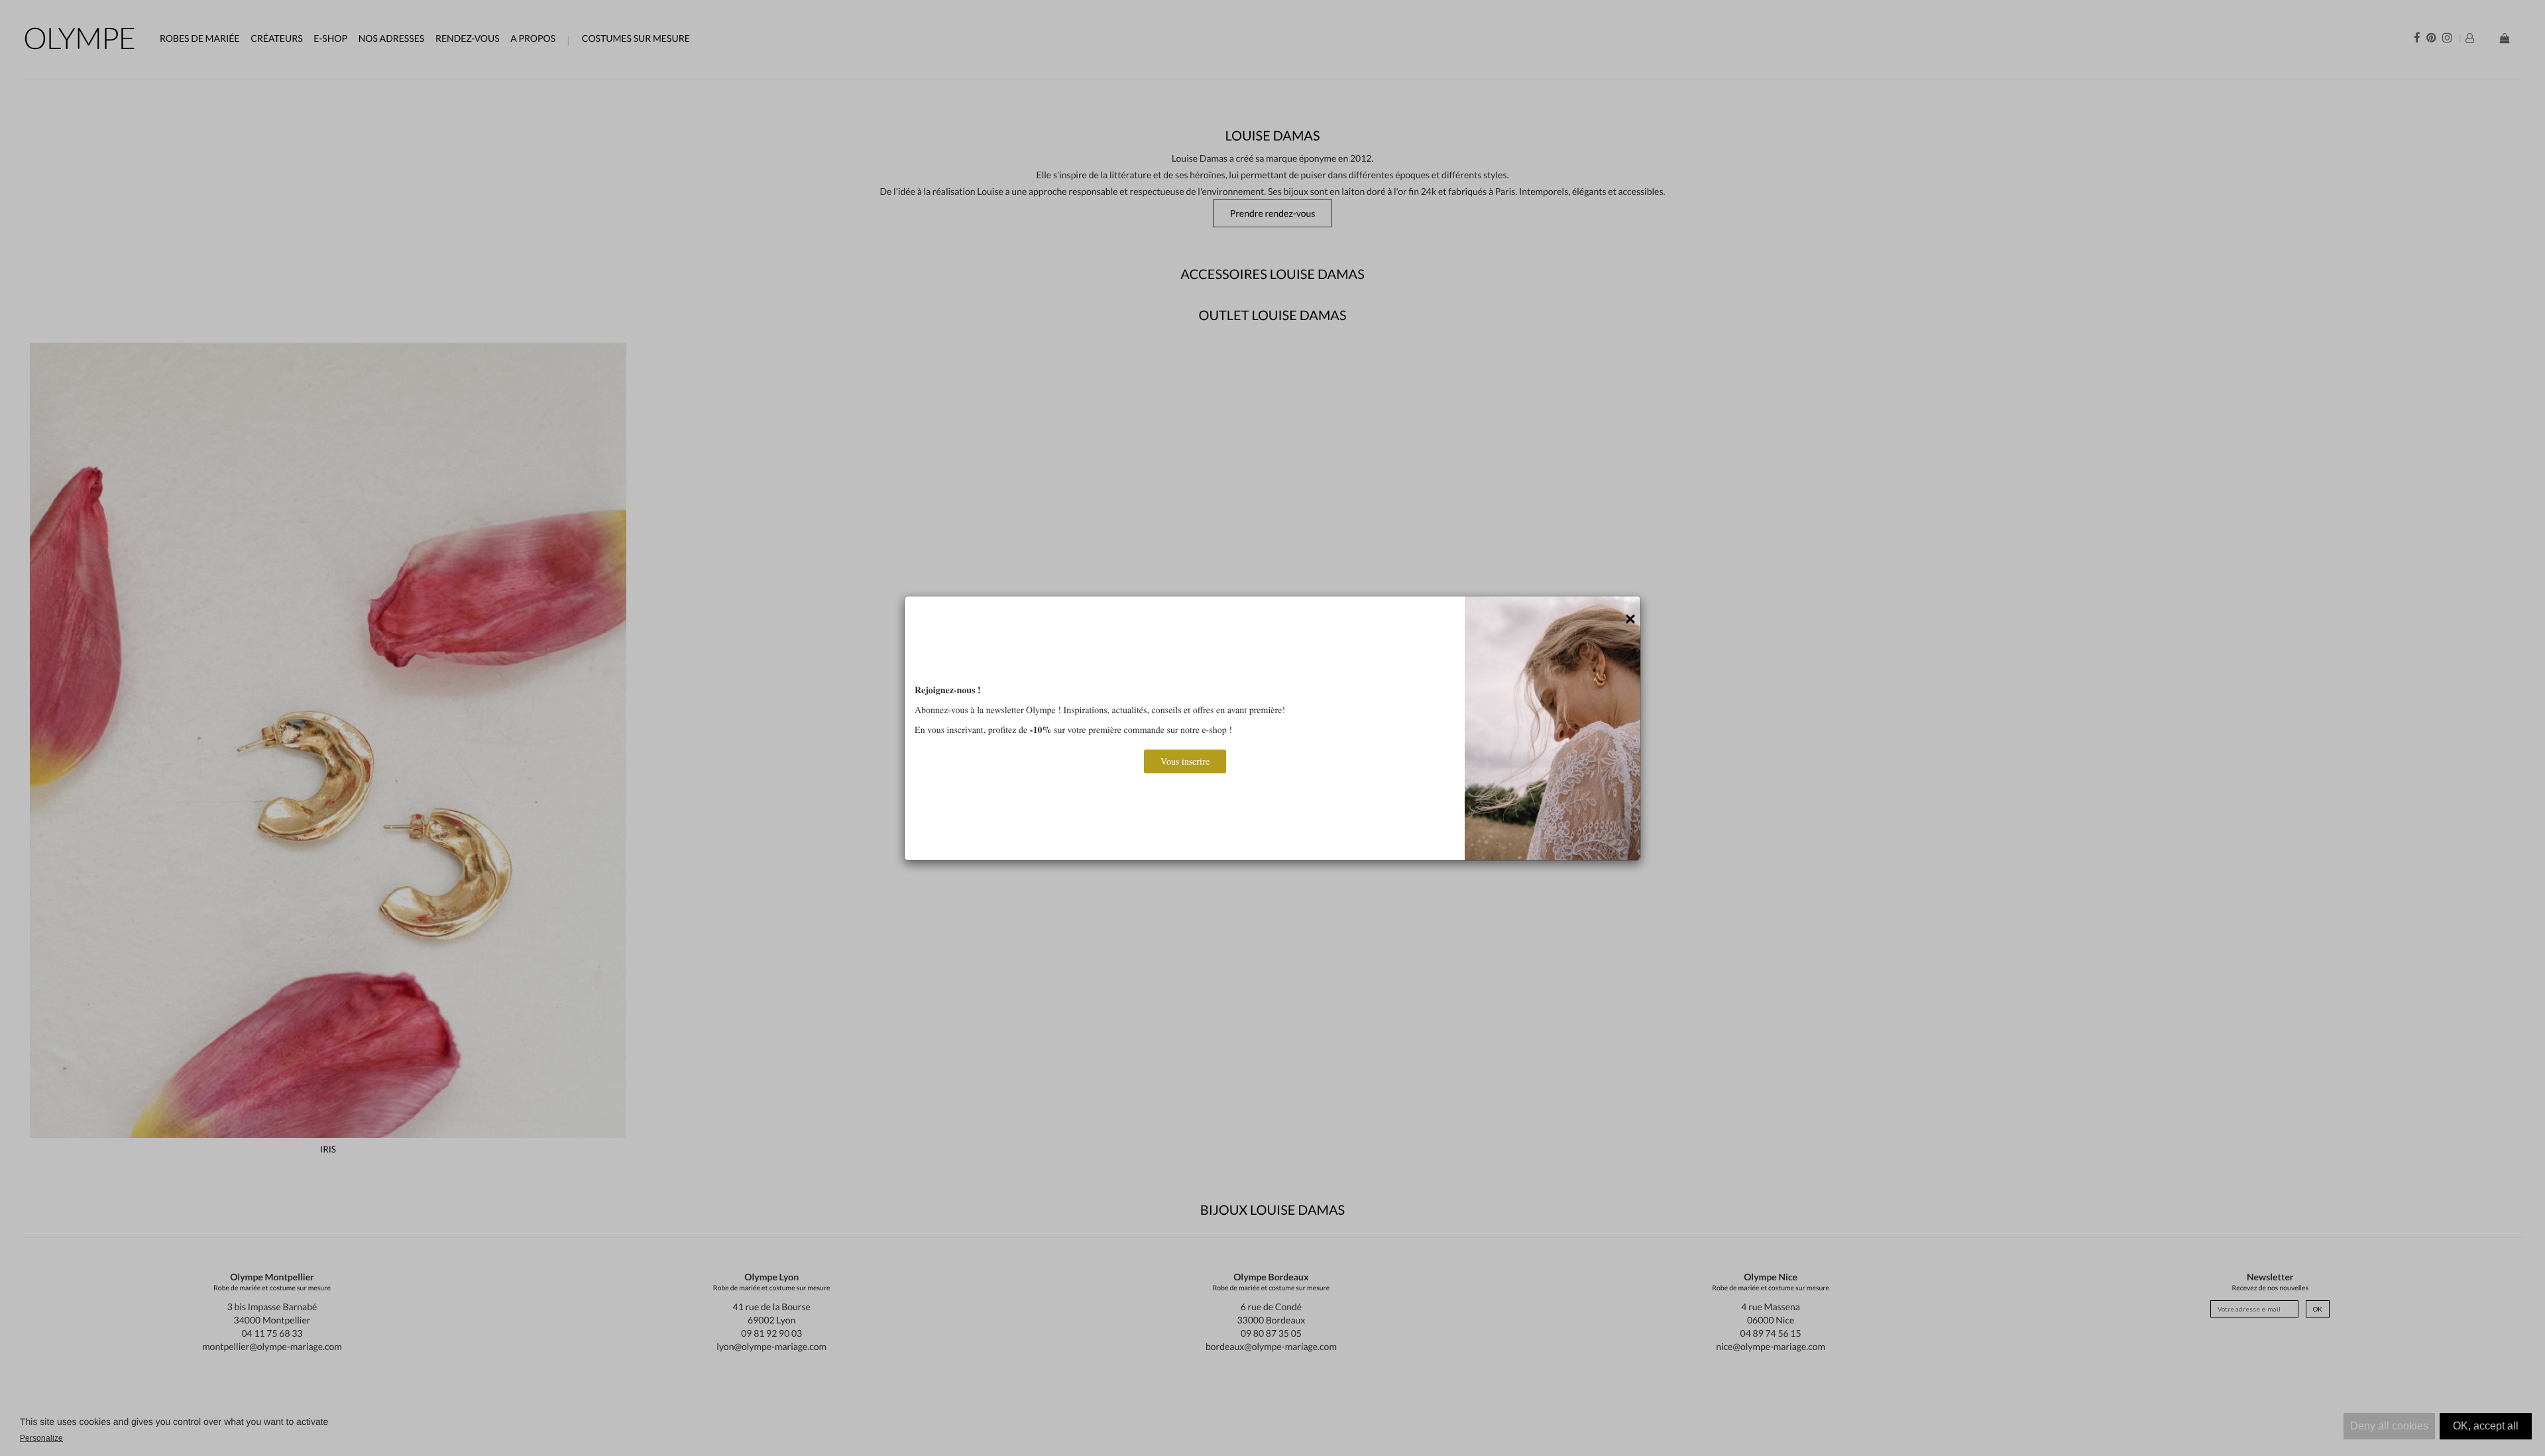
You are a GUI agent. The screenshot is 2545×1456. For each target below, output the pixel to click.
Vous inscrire (1185, 761)
